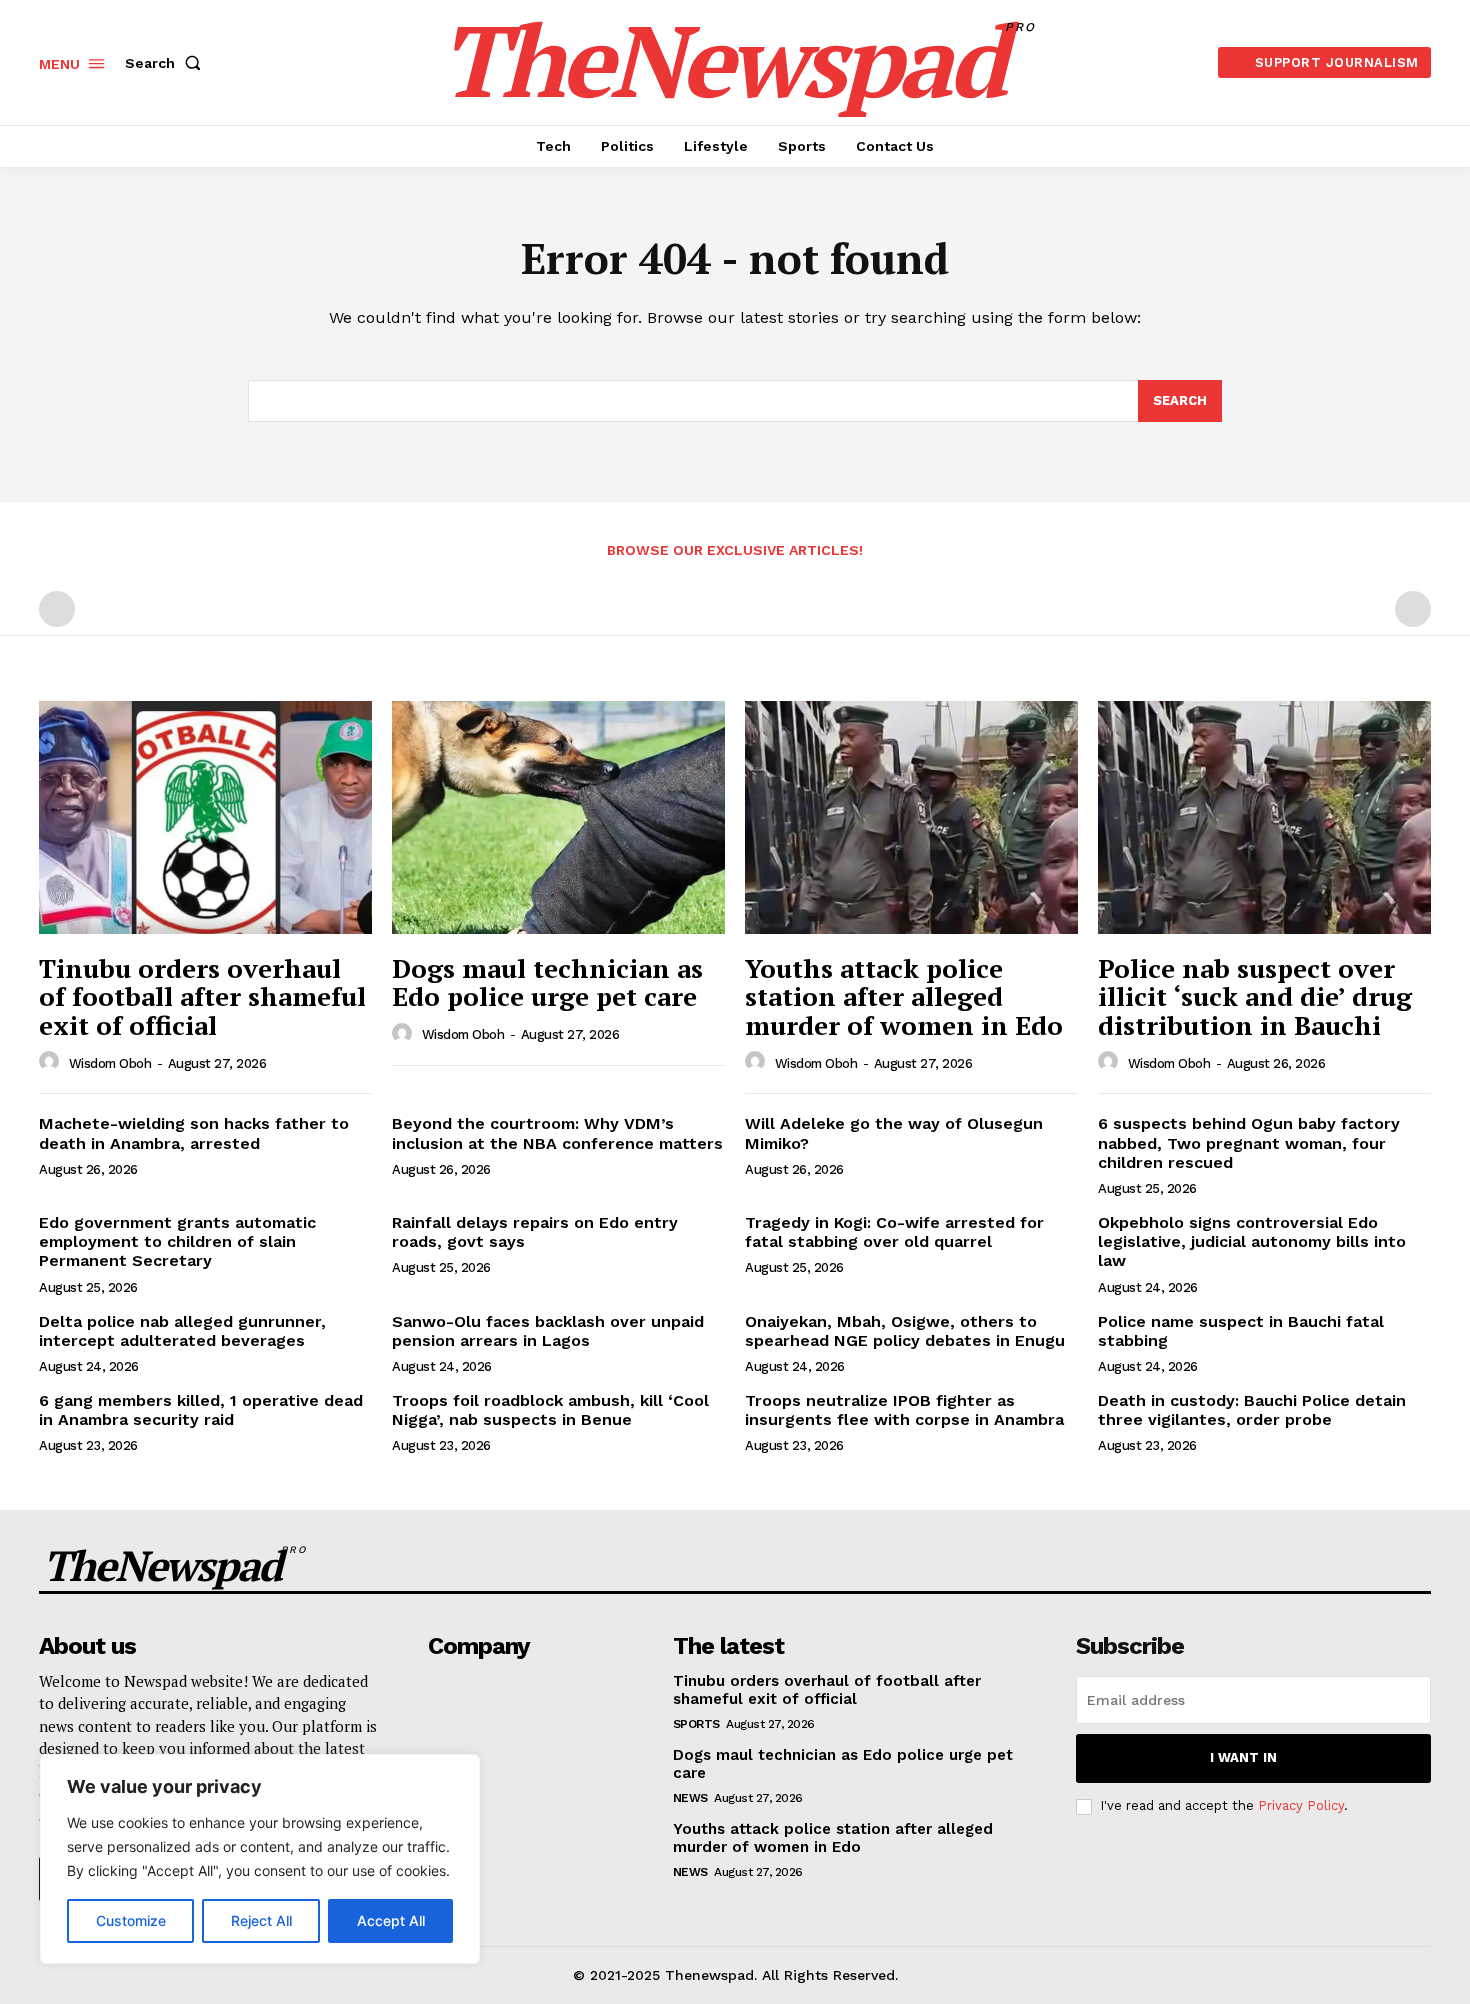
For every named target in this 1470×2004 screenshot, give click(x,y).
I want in (1243, 1757)
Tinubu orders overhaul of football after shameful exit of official (202, 996)
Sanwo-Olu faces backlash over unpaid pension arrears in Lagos (548, 1331)
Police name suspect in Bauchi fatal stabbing (1241, 1331)
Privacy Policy (1301, 1805)
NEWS (690, 1798)
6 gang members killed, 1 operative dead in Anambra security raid (201, 1410)
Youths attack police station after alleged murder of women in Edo (904, 996)
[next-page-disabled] (1413, 609)
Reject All (261, 1920)
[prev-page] (57, 609)
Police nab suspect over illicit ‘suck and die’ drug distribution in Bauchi (1255, 996)
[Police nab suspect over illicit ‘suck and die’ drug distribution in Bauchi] (1264, 817)
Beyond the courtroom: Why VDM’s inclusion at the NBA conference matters (557, 1133)
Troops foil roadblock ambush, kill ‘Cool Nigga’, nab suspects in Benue (550, 1410)
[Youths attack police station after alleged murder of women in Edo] (911, 817)
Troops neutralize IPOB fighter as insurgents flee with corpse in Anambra (904, 1410)
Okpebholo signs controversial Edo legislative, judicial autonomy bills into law (1252, 1241)
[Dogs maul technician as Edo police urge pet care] (558, 817)
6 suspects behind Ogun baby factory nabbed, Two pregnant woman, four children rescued (1249, 1142)
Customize (131, 1920)
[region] (260, 1859)
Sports (696, 1724)
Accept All (391, 1920)
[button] (167, 63)
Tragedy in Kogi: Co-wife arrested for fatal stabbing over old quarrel (894, 1232)
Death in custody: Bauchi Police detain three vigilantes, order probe (1252, 1410)
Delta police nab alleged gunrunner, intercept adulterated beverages (182, 1331)
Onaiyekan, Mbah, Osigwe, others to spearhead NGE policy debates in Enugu (905, 1331)
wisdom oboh (110, 1063)
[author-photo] (52, 1062)
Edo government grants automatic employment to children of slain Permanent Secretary (177, 1241)
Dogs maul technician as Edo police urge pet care (547, 982)
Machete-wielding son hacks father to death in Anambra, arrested (194, 1133)
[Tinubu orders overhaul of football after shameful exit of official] (205, 817)
